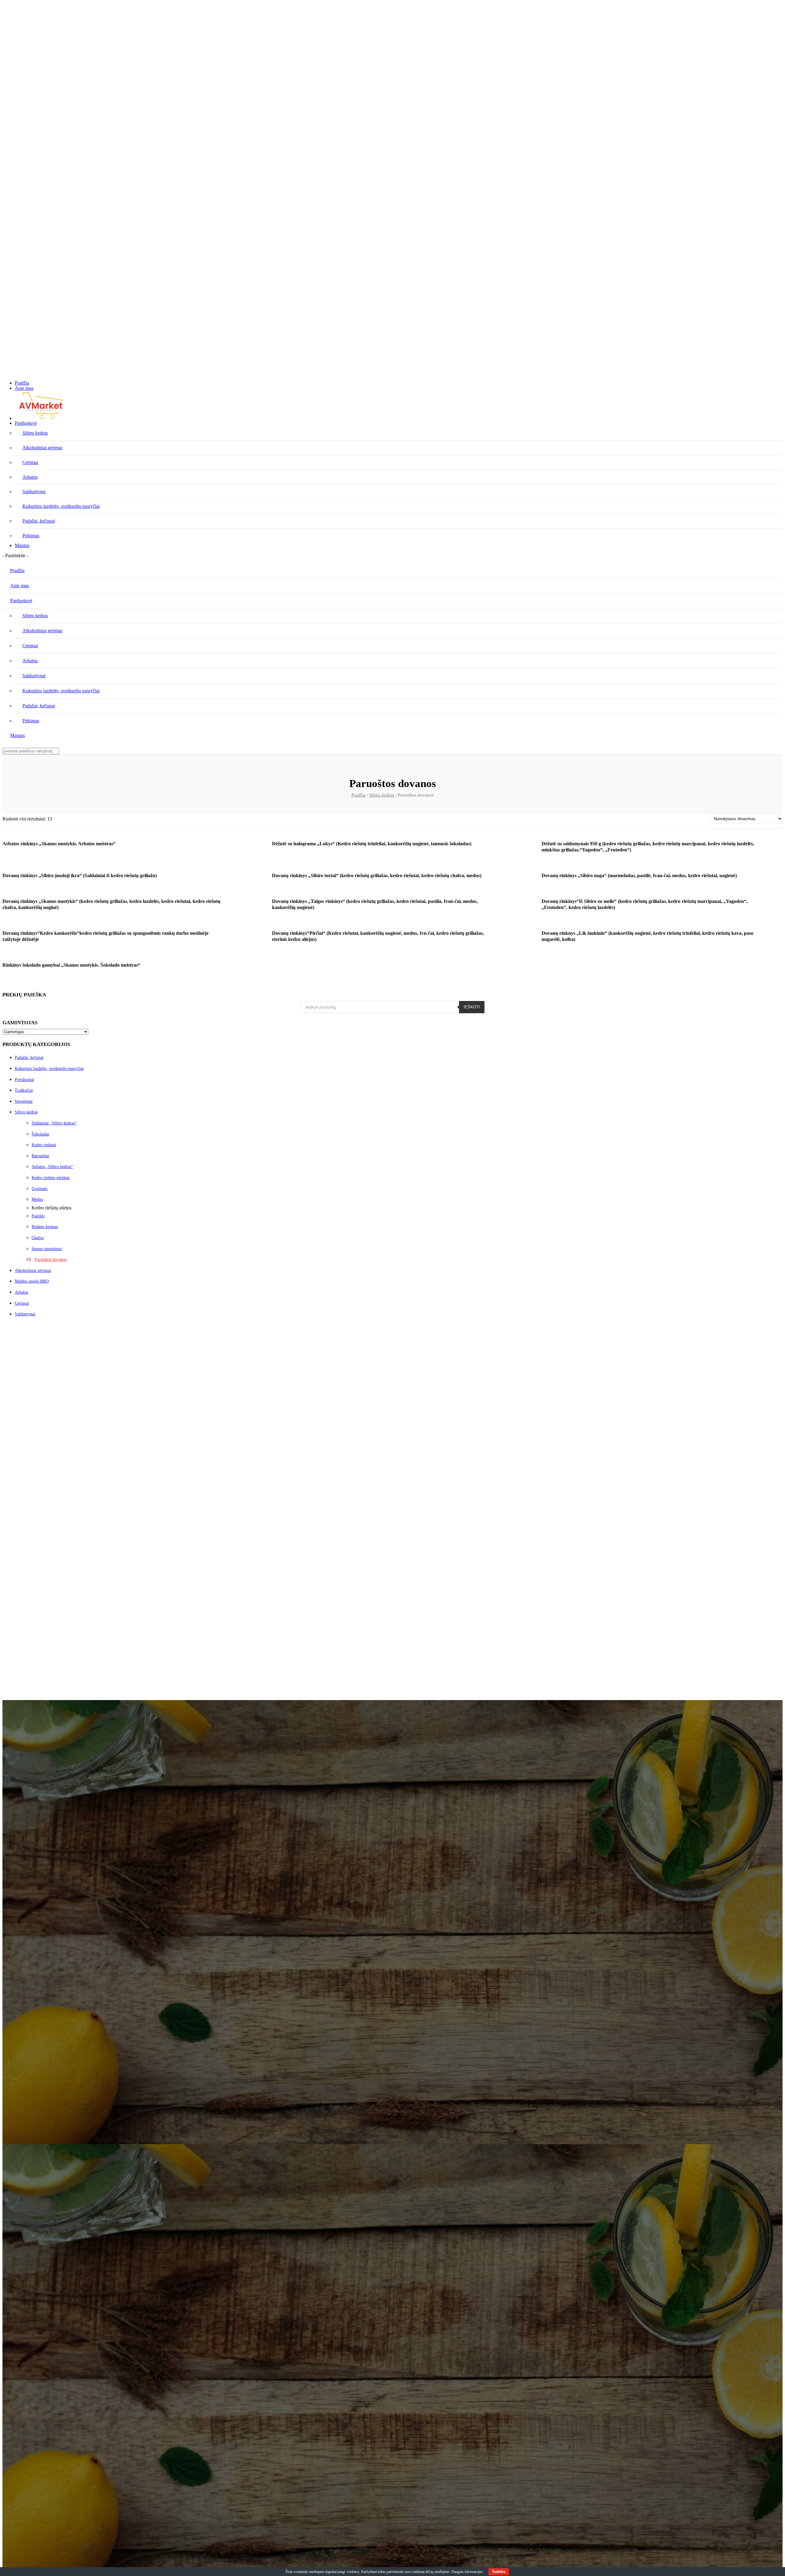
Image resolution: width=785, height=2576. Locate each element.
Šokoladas (40, 1134)
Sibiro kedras (382, 795)
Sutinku (499, 2572)
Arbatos (21, 1292)
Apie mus (24, 388)
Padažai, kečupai (29, 1058)
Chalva (38, 1238)
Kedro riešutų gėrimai (51, 1178)
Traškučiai (24, 1090)
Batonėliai (40, 1156)
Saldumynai (25, 1314)
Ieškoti (472, 1007)
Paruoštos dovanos (51, 1259)
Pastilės (38, 1216)
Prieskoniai (24, 1080)
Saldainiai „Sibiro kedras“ (54, 1123)
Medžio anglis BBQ (32, 1281)
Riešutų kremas (45, 1227)
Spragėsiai (24, 1101)
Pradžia (22, 383)
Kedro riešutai (44, 1145)
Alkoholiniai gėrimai (33, 1271)
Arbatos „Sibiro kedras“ (52, 1167)
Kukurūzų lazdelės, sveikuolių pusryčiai (49, 1069)
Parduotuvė (26, 423)
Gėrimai (22, 1303)
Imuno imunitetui (47, 1249)
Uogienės (40, 1189)
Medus (37, 1199)
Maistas (22, 545)
